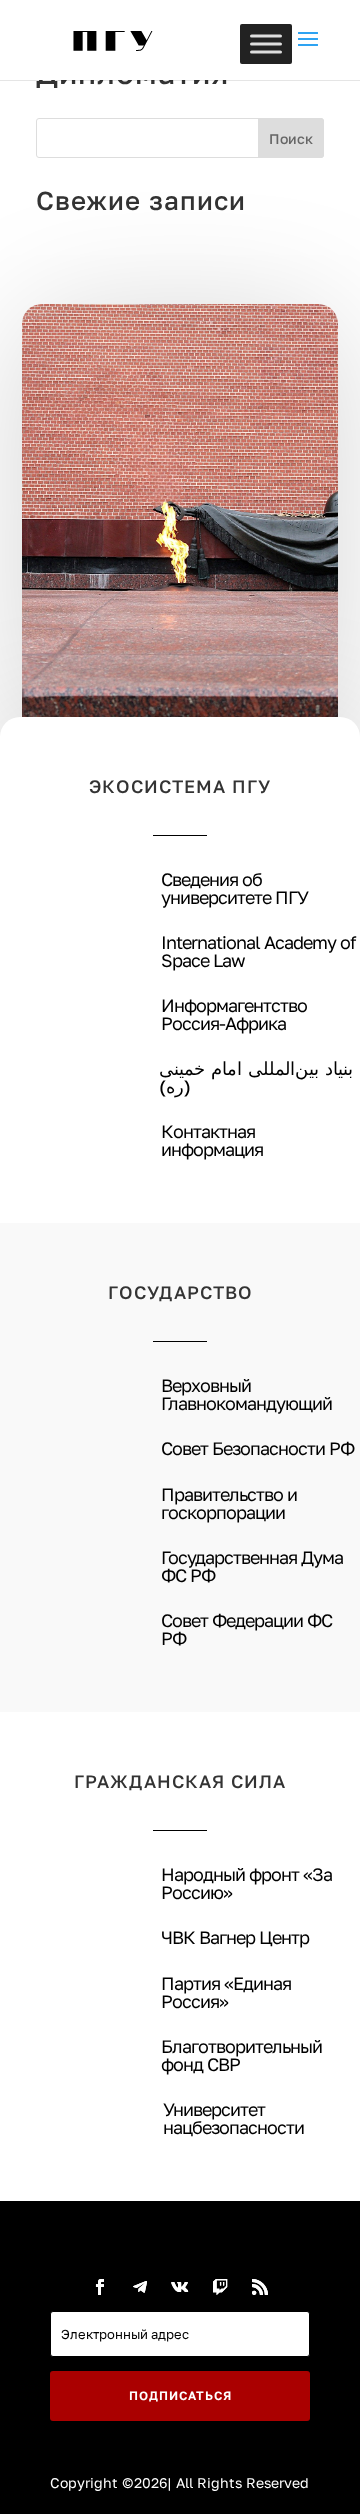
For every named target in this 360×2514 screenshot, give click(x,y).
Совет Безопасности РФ (257, 1448)
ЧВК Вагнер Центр (235, 1937)
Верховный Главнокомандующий (246, 1394)
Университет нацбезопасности (233, 2118)
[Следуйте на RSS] (260, 2287)
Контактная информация (212, 1140)
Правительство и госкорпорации (229, 1503)
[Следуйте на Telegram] (140, 2287)
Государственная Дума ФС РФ (252, 1566)
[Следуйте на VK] (180, 2287)
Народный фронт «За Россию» (246, 1883)
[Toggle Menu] (266, 43)
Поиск (291, 138)
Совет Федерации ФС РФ (246, 1629)
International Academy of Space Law (258, 951)
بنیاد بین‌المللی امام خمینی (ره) (256, 1077)
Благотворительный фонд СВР (241, 2055)
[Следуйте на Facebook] (100, 2287)
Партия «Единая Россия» (226, 1992)
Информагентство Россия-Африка (234, 1014)
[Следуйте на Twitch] (220, 2287)
